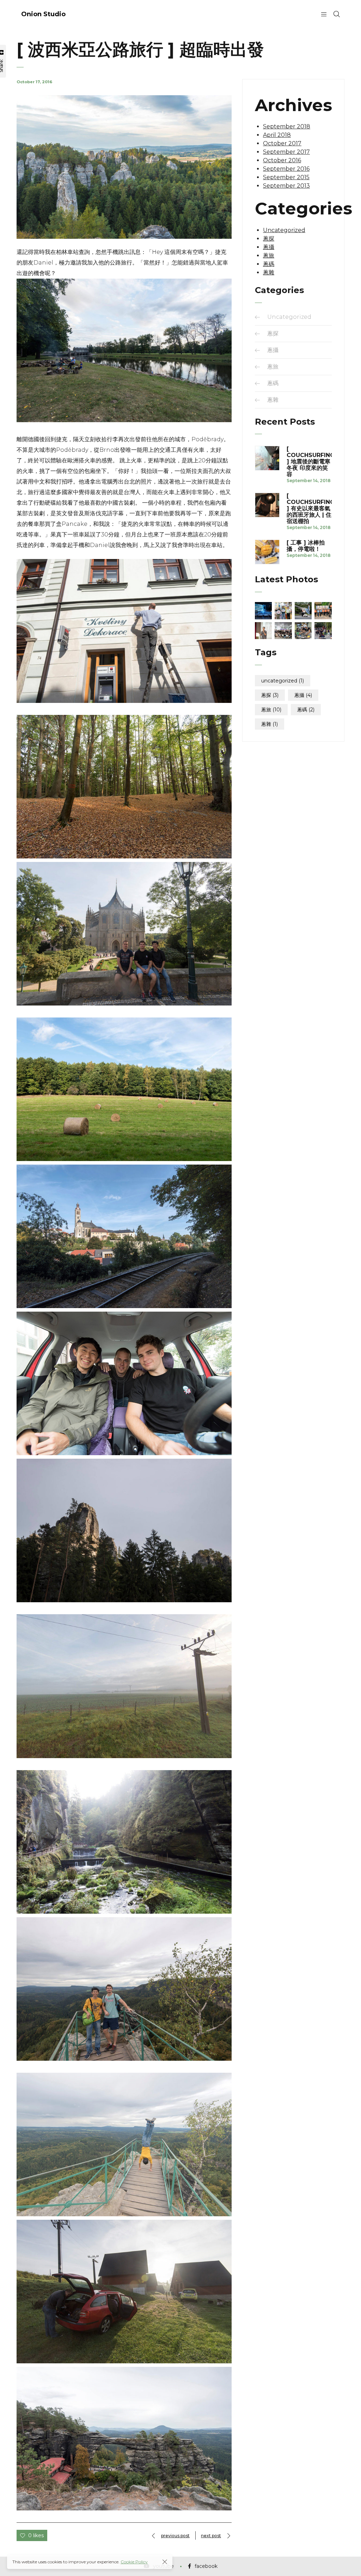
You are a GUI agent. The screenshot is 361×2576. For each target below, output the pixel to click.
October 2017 (282, 143)
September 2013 (286, 186)
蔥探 (269, 239)
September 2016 (286, 169)
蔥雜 (269, 272)
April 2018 (277, 135)
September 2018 (287, 126)
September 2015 (286, 177)
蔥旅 (269, 256)
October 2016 (282, 160)
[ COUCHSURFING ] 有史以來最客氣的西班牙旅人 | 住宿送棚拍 (309, 509)
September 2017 (286, 152)
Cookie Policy (134, 2562)
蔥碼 (269, 264)
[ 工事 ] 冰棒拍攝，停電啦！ (306, 546)
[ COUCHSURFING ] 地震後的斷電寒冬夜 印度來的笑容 (309, 462)
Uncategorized (284, 230)
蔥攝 (269, 247)
